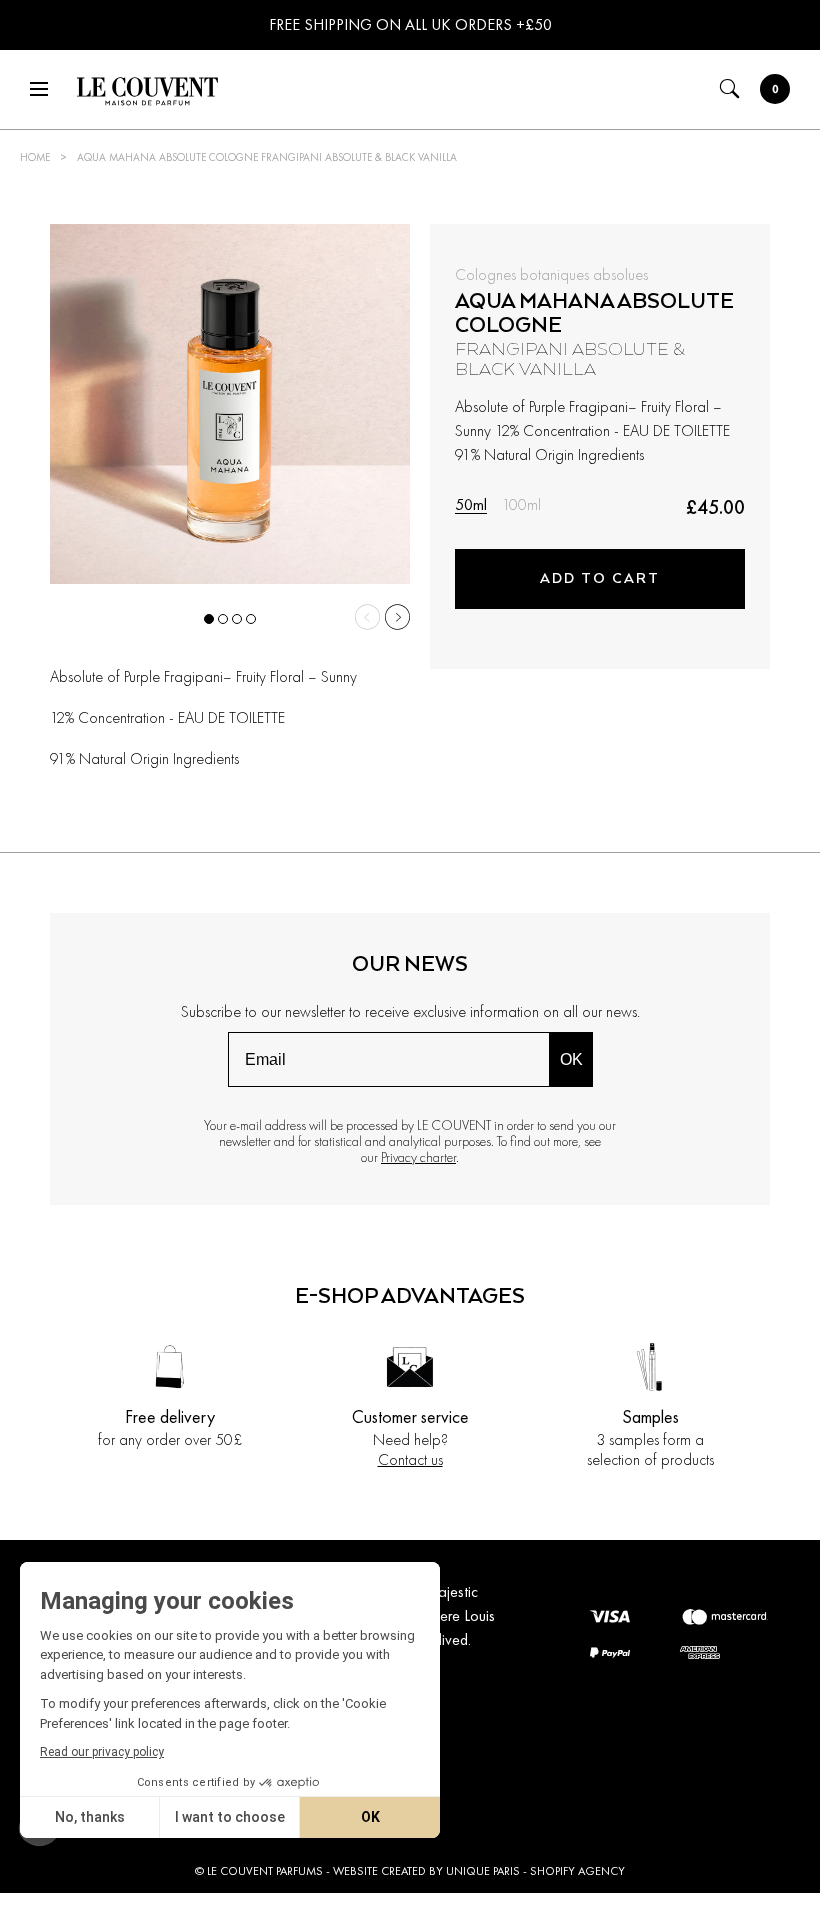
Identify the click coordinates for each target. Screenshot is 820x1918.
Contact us (410, 1459)
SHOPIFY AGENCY (577, 1871)
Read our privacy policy (102, 1752)
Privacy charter (418, 1157)
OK (571, 1059)
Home (35, 157)
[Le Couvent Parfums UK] (146, 93)
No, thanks (90, 1817)
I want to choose (230, 1817)
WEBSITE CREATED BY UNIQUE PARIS (426, 1871)
